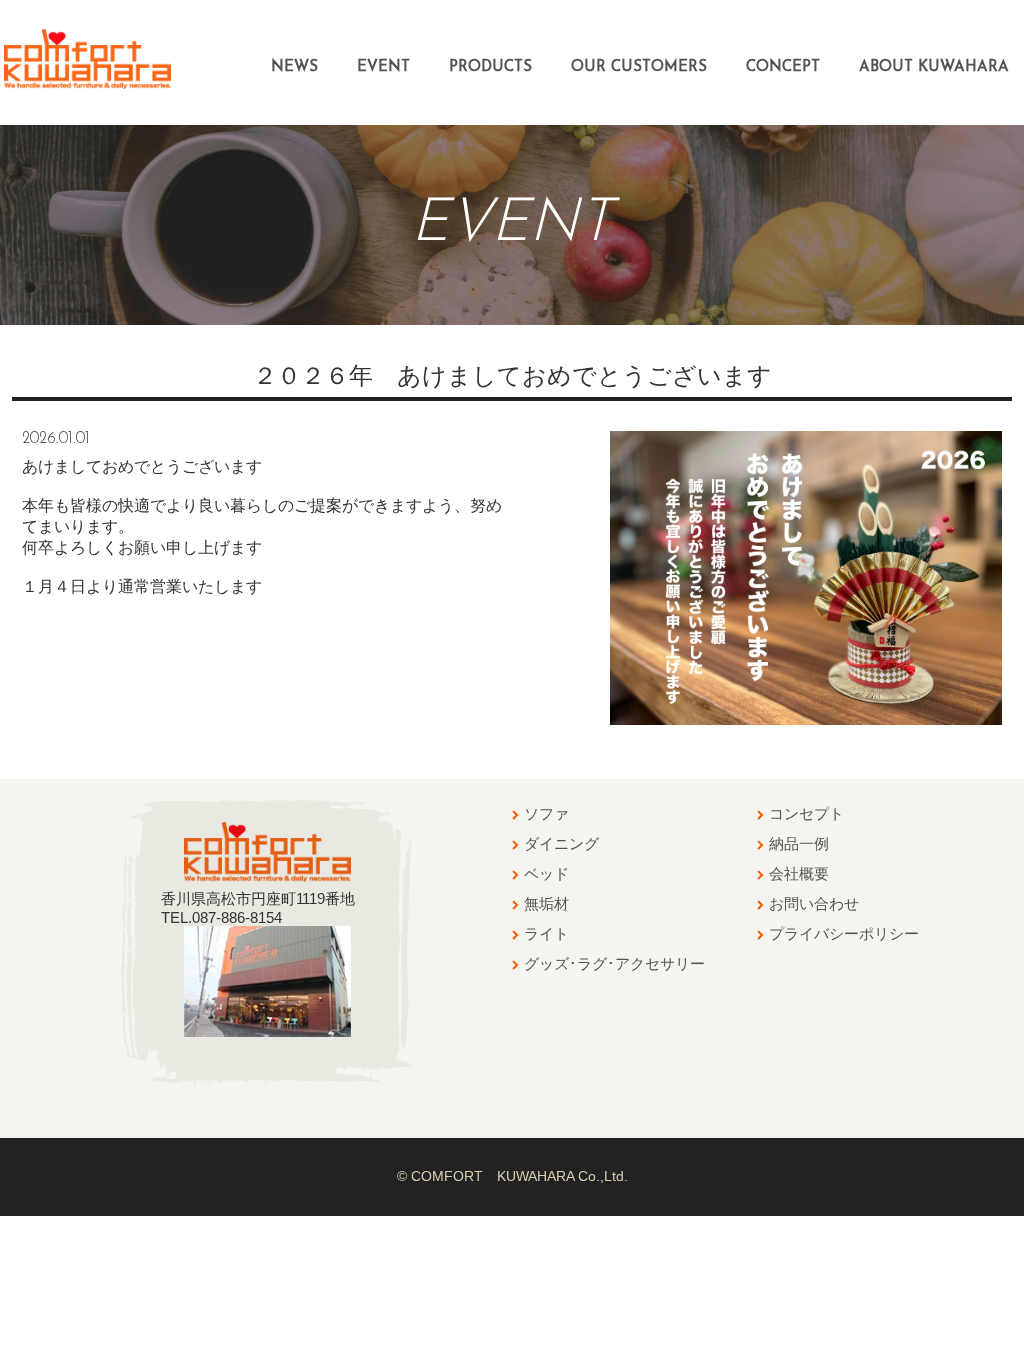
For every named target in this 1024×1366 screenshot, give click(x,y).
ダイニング (561, 843)
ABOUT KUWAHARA (934, 67)
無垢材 (546, 903)
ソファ (546, 813)
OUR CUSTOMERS (639, 67)
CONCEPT (783, 67)
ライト (546, 933)
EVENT (383, 67)
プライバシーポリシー (844, 933)
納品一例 (799, 843)
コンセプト (806, 813)
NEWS (294, 67)
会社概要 (799, 873)
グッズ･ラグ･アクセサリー (614, 963)
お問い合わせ (814, 903)
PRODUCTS (490, 67)
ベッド (546, 873)
